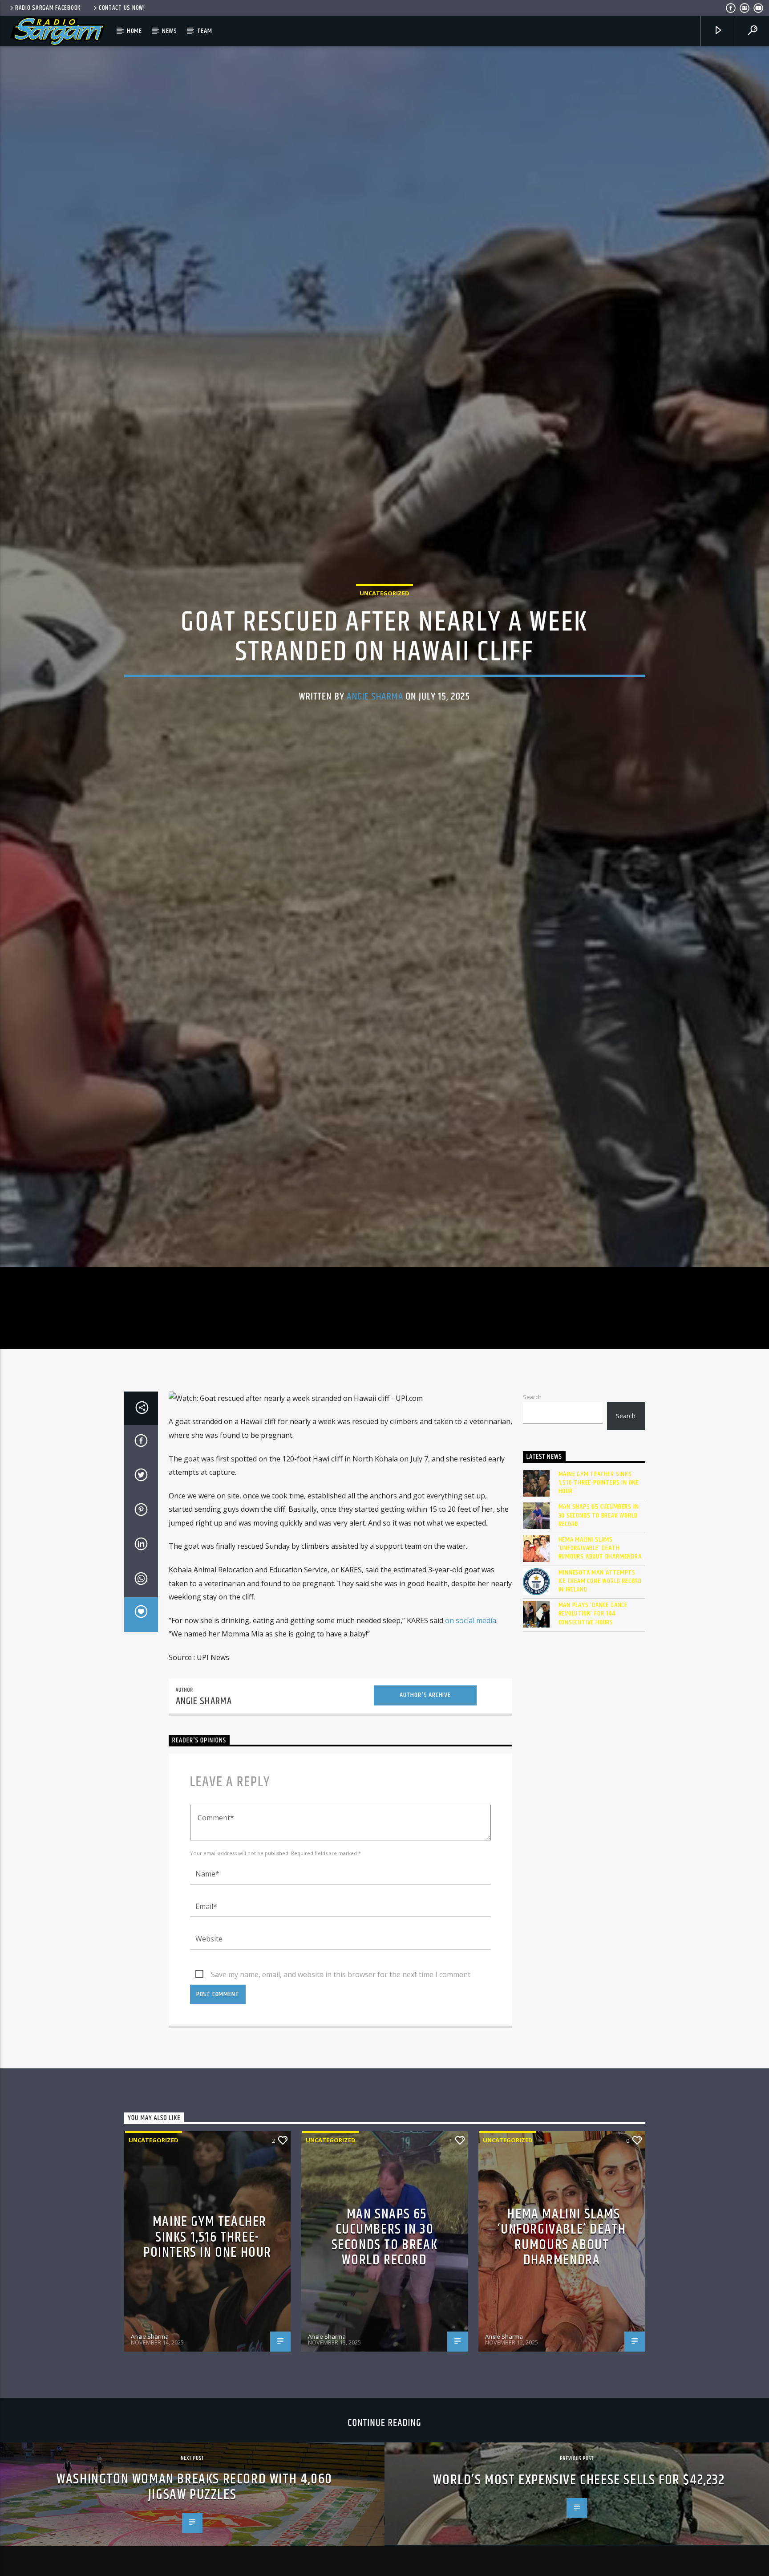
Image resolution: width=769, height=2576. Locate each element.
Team (205, 31)
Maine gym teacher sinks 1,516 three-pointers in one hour (599, 1622)
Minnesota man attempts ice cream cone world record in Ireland (600, 1720)
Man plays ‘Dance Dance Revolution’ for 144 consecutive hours (593, 1753)
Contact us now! (122, 8)
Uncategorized (384, 657)
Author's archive (425, 1834)
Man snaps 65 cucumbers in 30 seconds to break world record (599, 1655)
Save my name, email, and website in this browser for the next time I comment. (341, 2113)
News (170, 31)
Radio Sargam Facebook (48, 8)
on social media (471, 1759)
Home (134, 31)
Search (532, 1536)
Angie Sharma (375, 761)
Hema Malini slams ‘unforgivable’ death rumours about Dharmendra (600, 1687)
